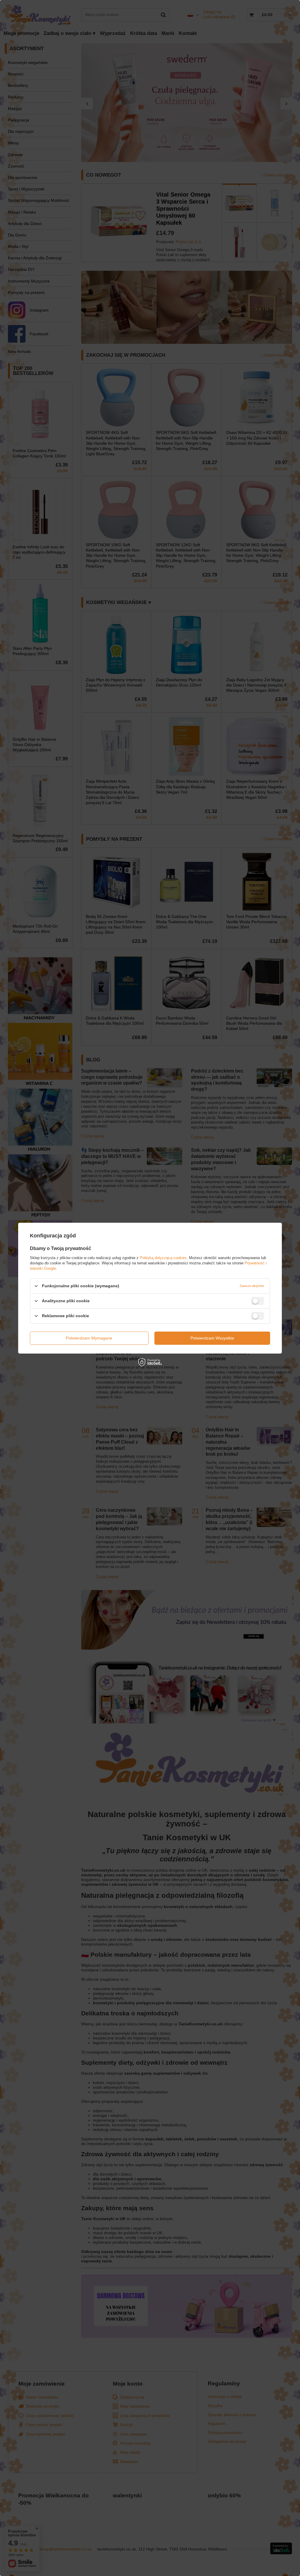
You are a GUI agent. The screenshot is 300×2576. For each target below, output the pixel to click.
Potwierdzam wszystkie (212, 1338)
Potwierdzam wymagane (89, 1338)
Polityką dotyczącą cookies (163, 1257)
